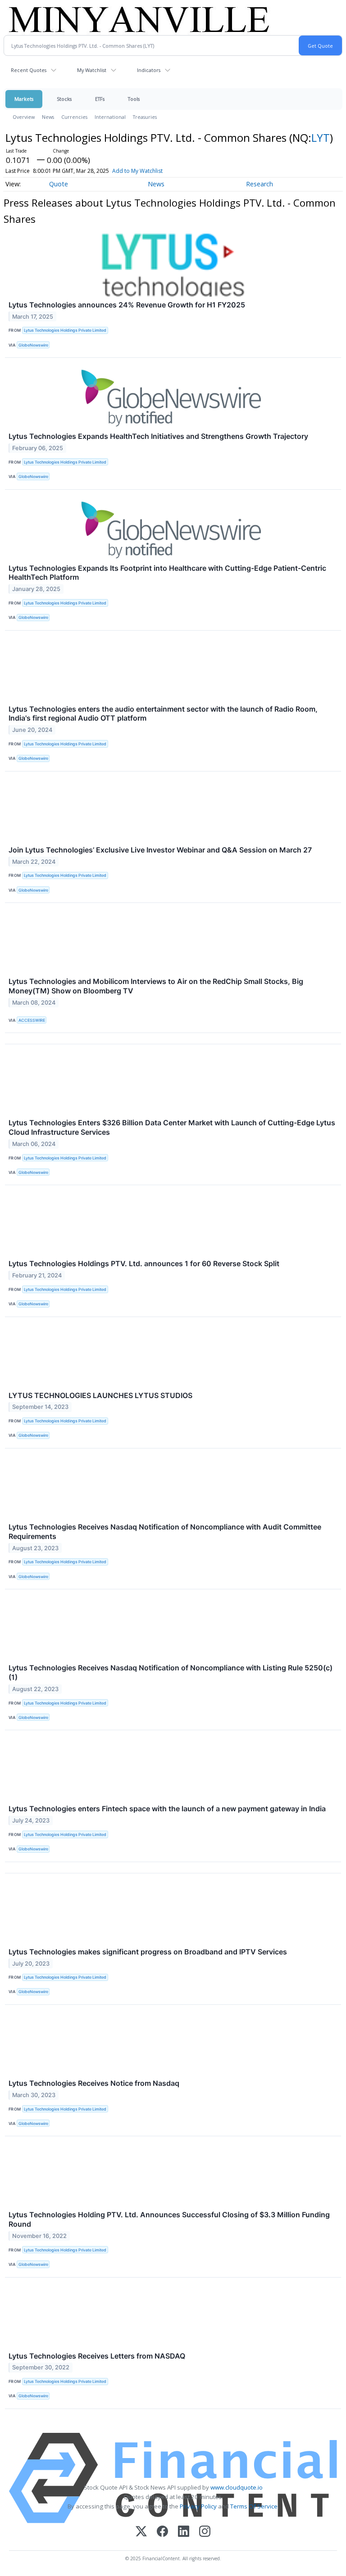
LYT (321, 138)
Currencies (74, 117)
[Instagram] (205, 2532)
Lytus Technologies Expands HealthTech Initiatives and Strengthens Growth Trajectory (158, 436)
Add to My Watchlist (137, 171)
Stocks (64, 99)
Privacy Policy (198, 2506)
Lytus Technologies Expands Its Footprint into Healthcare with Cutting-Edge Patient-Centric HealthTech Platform (167, 573)
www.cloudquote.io (237, 2487)
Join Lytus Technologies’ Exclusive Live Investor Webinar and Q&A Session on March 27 (160, 850)
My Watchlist (92, 70)
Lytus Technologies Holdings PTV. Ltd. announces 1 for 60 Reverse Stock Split (144, 1263)
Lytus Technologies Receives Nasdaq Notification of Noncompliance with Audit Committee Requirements (165, 1532)
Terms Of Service (254, 2506)
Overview (24, 117)
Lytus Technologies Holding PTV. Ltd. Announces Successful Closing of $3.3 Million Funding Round (169, 2219)
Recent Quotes (29, 70)
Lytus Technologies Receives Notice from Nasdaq (94, 2083)
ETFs (100, 99)
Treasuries (145, 117)
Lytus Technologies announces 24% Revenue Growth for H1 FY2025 (127, 305)
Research (259, 184)
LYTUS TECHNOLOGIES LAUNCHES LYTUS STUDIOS (100, 1395)
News (48, 117)
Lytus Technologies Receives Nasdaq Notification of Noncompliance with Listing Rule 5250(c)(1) (171, 1672)
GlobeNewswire (33, 345)
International (110, 117)
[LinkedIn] (184, 2532)
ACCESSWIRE (32, 1020)
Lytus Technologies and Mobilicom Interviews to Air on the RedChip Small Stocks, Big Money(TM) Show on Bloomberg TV (156, 986)
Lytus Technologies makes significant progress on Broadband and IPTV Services (148, 1952)
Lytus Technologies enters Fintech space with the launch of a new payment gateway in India (167, 1809)
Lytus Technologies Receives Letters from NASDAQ (97, 2356)
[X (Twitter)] (141, 2532)
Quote (59, 184)
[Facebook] (162, 2532)
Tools (134, 99)
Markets (24, 99)
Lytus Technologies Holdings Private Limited (65, 330)
